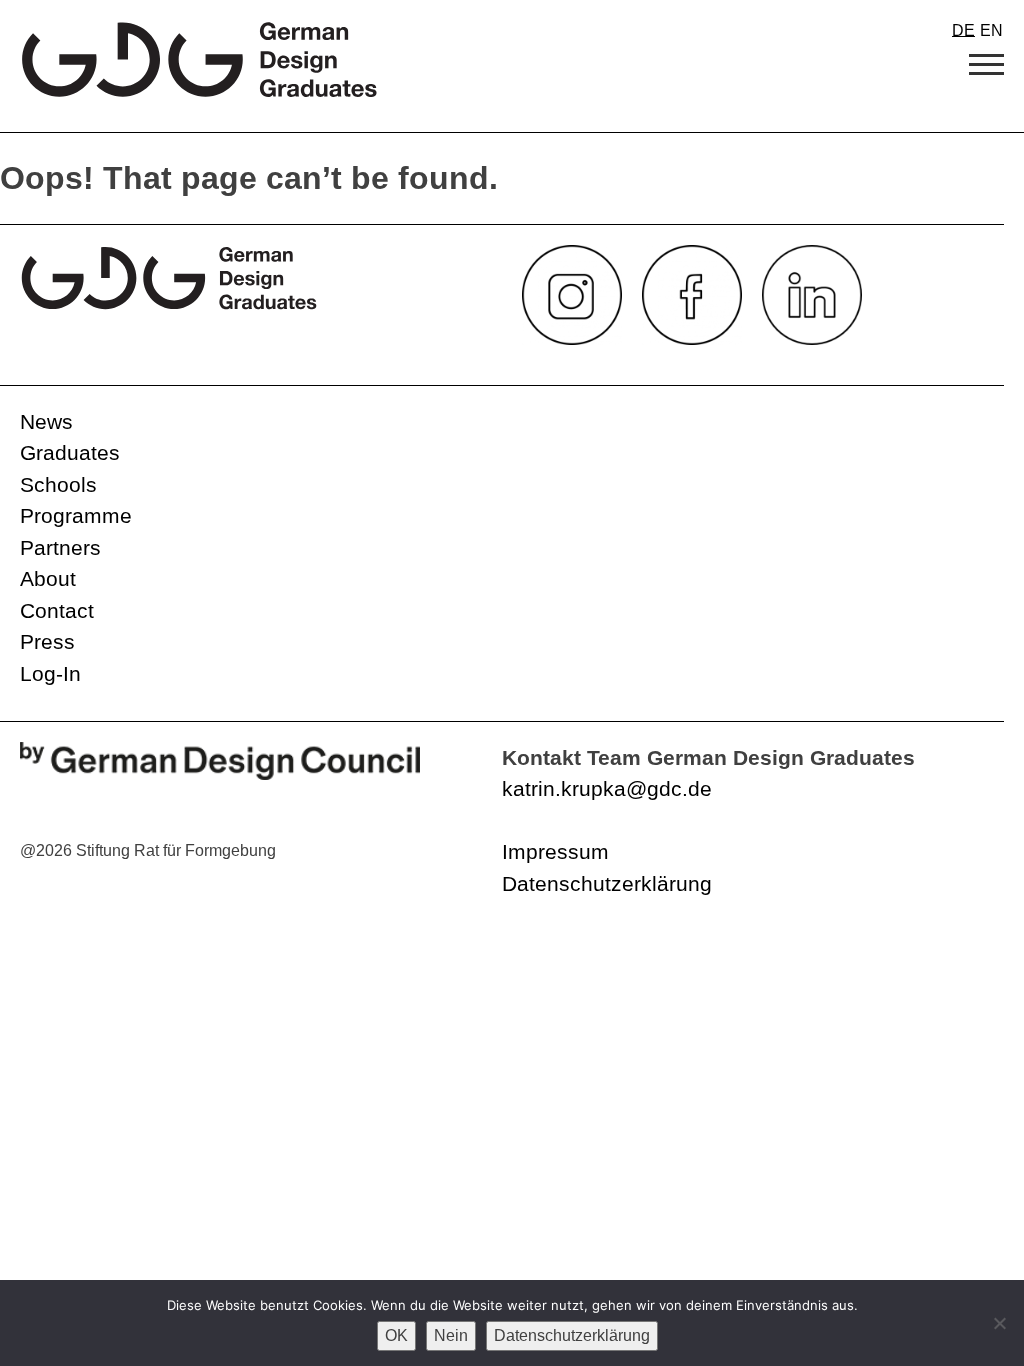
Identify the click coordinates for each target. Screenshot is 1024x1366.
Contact (57, 610)
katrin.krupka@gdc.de (607, 788)
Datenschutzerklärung (607, 883)
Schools (58, 484)
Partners (60, 547)
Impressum (555, 851)
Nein (451, 1335)
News (46, 421)
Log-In (50, 673)
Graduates (70, 452)
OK (396, 1335)
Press (47, 641)
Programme (76, 515)
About (48, 578)
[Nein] (999, 1323)
